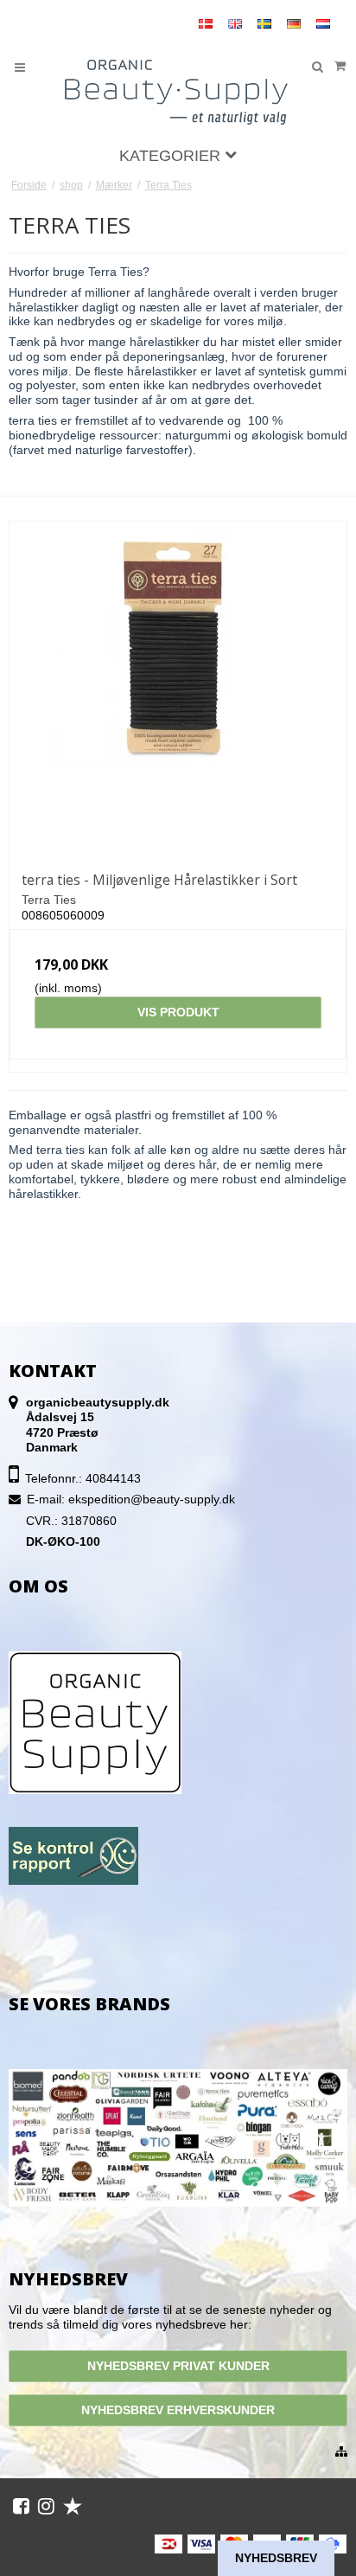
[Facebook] (21, 2506)
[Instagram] (46, 2506)
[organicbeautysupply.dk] (178, 90)
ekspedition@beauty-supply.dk (152, 1499)
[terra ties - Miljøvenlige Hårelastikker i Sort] (178, 690)
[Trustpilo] (73, 2506)
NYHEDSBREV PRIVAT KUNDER (178, 2366)
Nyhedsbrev (276, 2558)
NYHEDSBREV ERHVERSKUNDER (178, 2410)
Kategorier (172, 156)
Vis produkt (178, 1012)
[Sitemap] (341, 2452)
